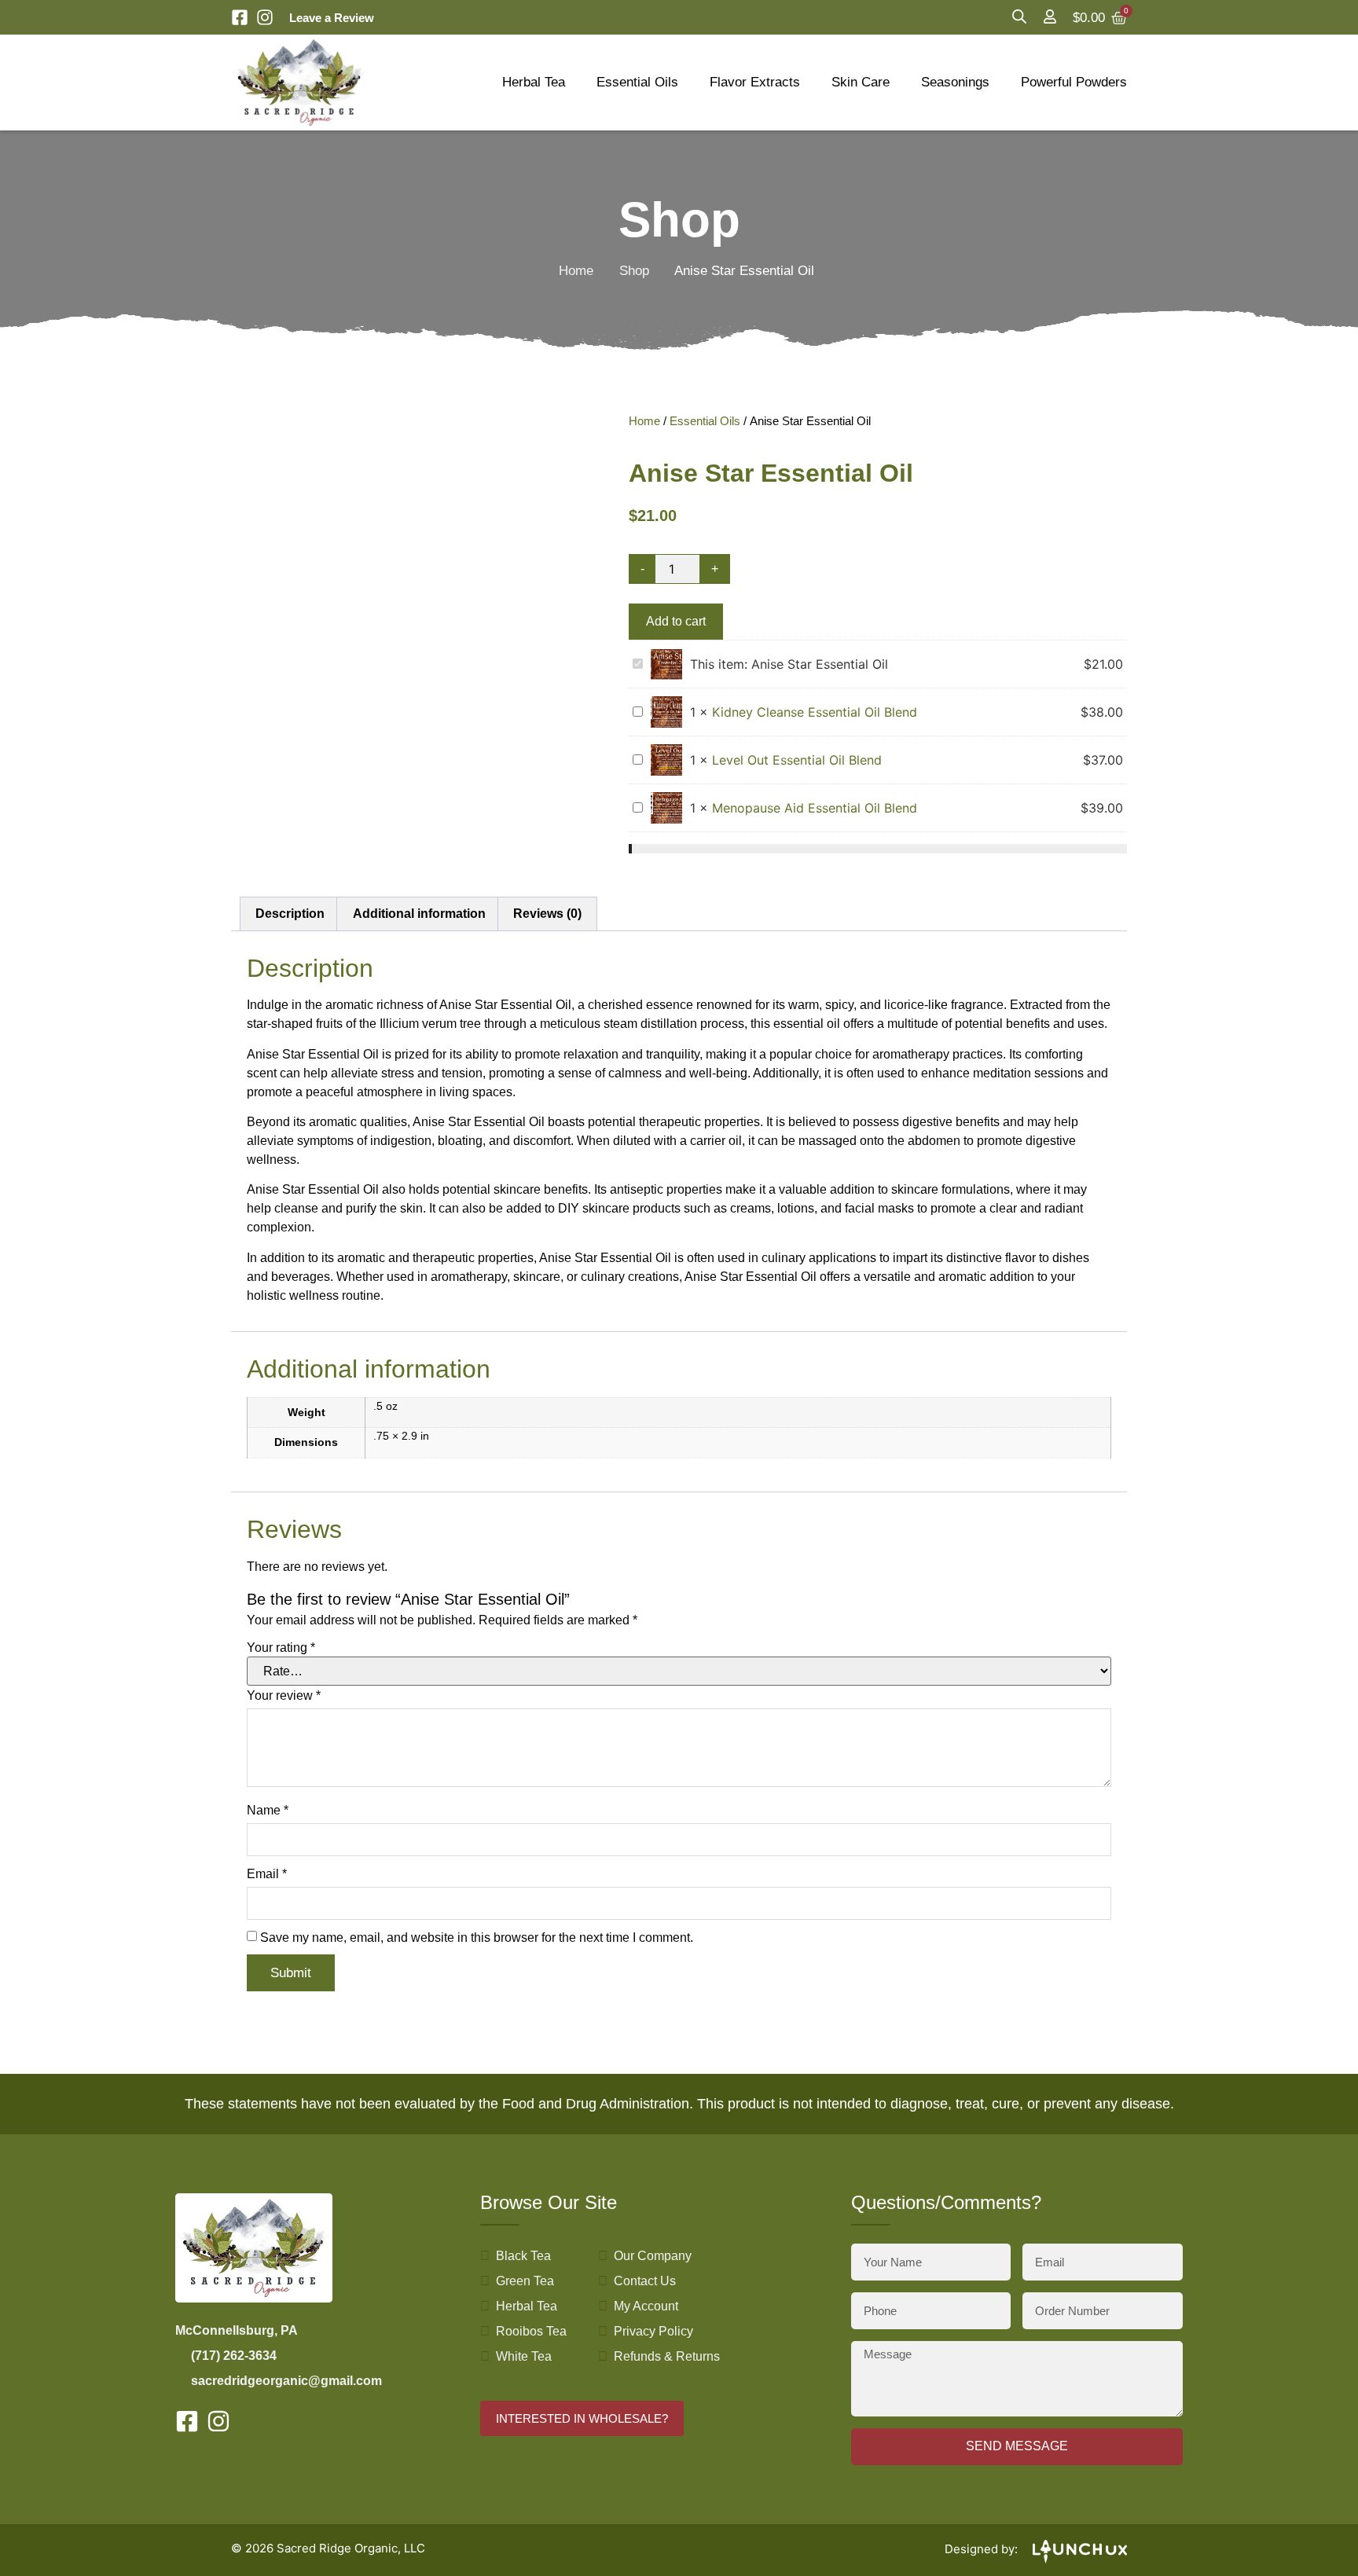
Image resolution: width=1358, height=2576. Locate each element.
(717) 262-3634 (234, 2356)
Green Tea (525, 2281)
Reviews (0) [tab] (547, 914)
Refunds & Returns (667, 2356)
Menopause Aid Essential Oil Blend (815, 808)
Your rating (281, 1648)
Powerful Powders (1074, 82)
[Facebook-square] (240, 17)
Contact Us (645, 2281)
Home (576, 271)
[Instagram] (265, 17)
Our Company (653, 2256)
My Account (646, 2306)
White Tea (524, 2356)
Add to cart (676, 621)
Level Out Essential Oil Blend (797, 760)
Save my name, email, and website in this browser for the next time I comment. (477, 1938)
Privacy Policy (653, 2331)
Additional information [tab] (419, 914)
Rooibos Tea (531, 2331)
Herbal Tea (534, 82)
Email (267, 1874)
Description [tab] (290, 914)
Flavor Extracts (755, 82)
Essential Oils (637, 82)
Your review (284, 1696)
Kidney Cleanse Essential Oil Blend (815, 712)
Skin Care (861, 82)
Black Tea (523, 2256)
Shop (634, 271)
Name (268, 1811)
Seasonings (955, 82)
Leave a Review (332, 18)
